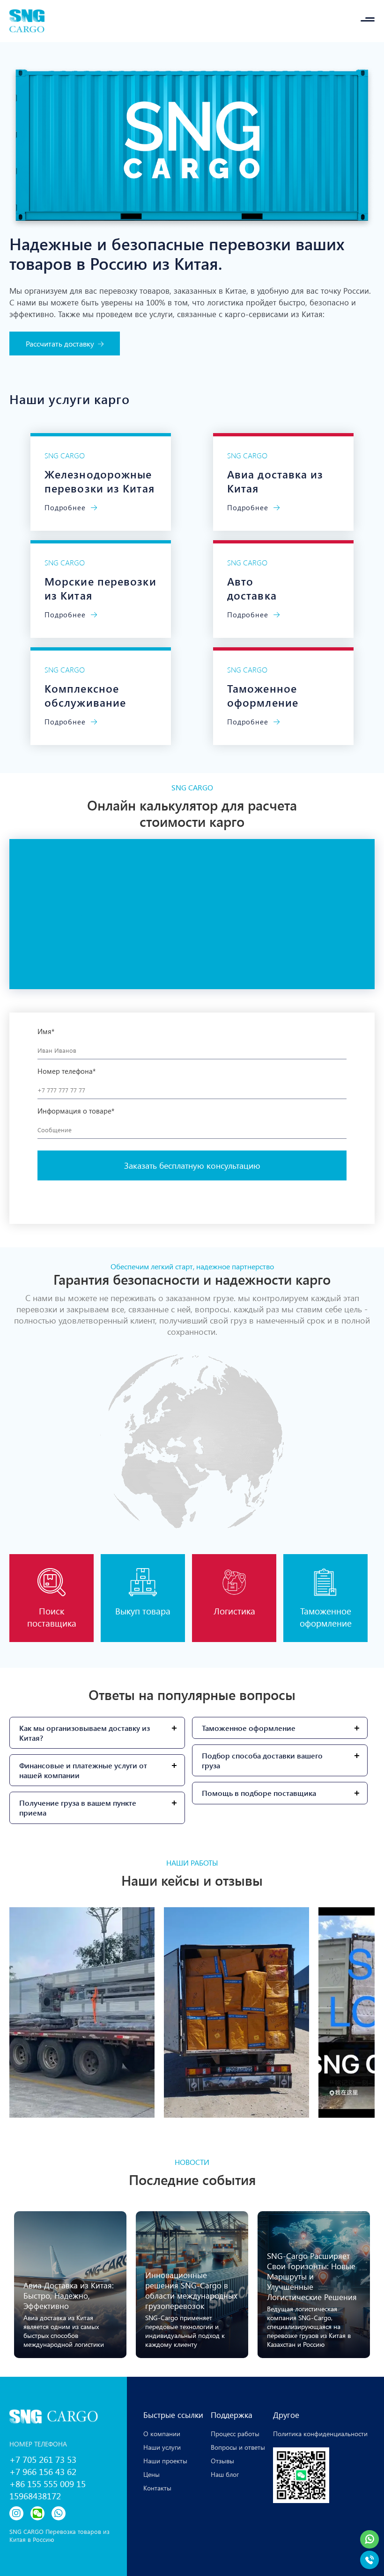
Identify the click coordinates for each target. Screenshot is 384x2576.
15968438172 (35, 2496)
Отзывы (222, 2461)
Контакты (157, 2488)
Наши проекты (165, 2461)
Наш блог (225, 2474)
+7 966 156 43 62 (43, 2471)
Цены (151, 2474)
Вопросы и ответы (238, 2447)
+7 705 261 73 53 (43, 2459)
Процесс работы (235, 2434)
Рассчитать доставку (61, 344)
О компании (162, 2434)
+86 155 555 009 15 (48, 2483)
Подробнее (66, 507)
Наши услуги (162, 2447)
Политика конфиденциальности (320, 2434)
